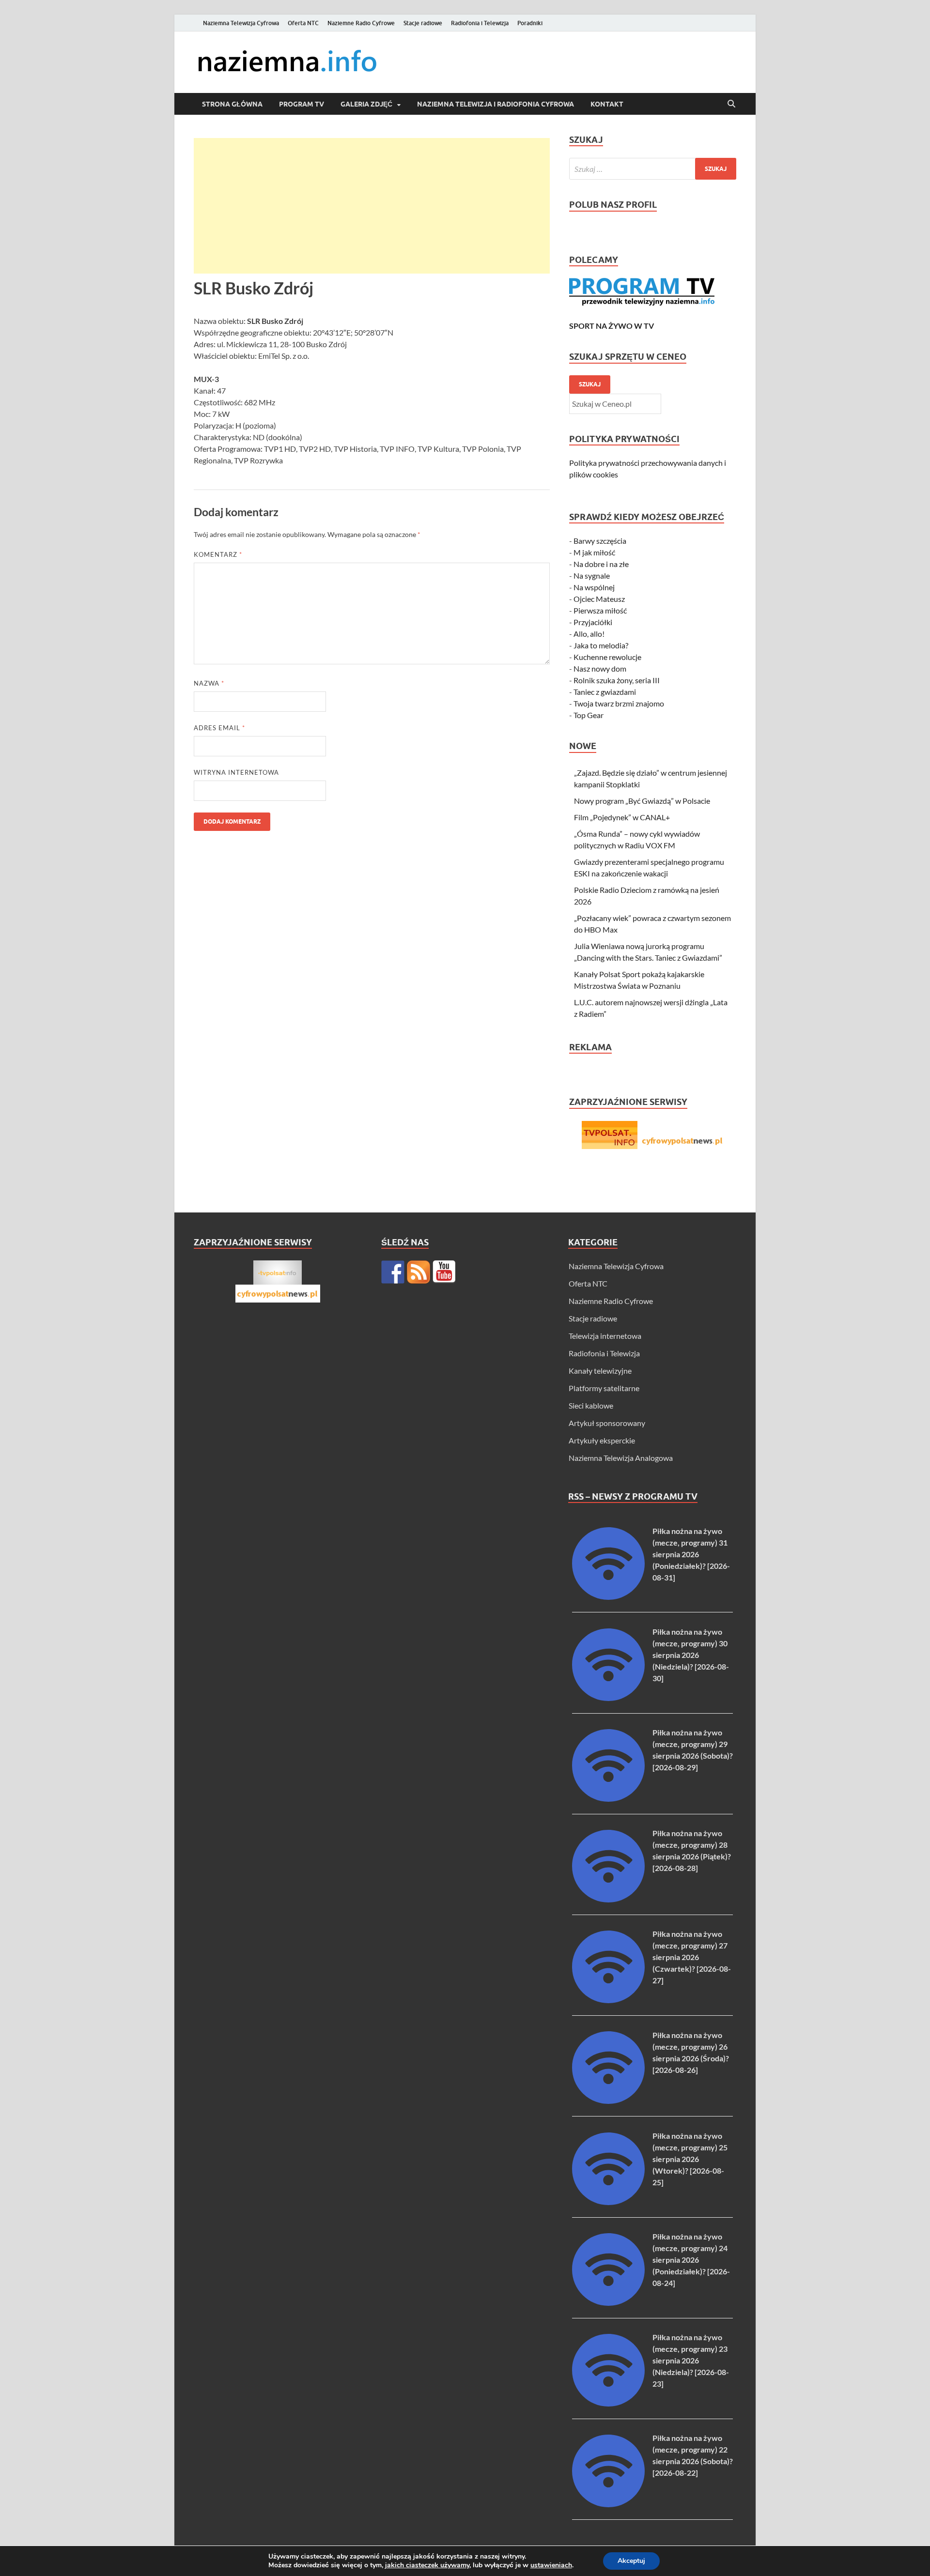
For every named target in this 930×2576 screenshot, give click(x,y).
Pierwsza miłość (600, 610)
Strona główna (232, 104)
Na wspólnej (594, 587)
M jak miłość (594, 552)
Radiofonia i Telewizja (480, 23)
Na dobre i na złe (601, 564)
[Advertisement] (372, 206)
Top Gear (589, 715)
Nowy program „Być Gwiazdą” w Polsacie (642, 801)
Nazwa (209, 683)
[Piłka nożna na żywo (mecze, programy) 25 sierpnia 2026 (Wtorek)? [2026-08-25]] (608, 2202)
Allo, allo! (589, 634)
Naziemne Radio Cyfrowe (361, 23)
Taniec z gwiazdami (605, 692)
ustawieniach (551, 2565)
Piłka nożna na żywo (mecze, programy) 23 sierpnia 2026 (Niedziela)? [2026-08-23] (691, 2360)
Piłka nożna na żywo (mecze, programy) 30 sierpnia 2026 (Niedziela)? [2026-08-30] (691, 1655)
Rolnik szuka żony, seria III (617, 680)
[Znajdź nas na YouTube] (444, 1272)
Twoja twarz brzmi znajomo (619, 703)
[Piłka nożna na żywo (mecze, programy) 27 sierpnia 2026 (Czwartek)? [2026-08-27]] (608, 2000)
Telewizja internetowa (605, 1336)
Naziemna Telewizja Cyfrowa (241, 23)
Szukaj (590, 384)
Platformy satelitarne (604, 1388)
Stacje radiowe (423, 23)
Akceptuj (631, 2561)
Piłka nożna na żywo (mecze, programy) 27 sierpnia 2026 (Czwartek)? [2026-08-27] (692, 1957)
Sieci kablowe (591, 1405)
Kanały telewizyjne (600, 1371)
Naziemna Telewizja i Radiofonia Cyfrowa (496, 104)
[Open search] (731, 104)
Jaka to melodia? (601, 645)
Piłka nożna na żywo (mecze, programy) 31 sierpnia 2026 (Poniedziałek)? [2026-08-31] (691, 1554)
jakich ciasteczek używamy (427, 2565)
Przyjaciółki (593, 622)
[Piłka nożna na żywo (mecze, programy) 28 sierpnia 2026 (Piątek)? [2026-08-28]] (608, 1899)
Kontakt (607, 104)
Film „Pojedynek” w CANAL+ (622, 817)
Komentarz (218, 554)
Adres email (219, 728)
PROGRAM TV (302, 104)
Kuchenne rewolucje (607, 657)
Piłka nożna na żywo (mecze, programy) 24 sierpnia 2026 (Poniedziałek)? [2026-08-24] (691, 2260)
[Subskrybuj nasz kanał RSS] (418, 1272)
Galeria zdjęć (366, 104)
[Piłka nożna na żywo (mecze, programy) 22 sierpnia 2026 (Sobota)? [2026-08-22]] (608, 2504)
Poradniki (530, 23)
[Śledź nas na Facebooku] (393, 1272)
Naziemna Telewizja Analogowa (621, 1458)
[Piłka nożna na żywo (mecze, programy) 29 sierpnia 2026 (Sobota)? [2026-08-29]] (608, 1799)
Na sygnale (592, 575)
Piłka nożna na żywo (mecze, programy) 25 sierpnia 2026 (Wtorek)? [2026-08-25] (690, 2159)
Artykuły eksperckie (602, 1440)
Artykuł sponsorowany (607, 1423)
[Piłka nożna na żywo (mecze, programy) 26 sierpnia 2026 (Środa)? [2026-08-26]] (608, 2101)
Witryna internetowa (236, 772)
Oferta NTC (303, 23)
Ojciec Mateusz (599, 599)
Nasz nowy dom (600, 668)
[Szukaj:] (653, 169)
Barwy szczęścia (600, 541)
